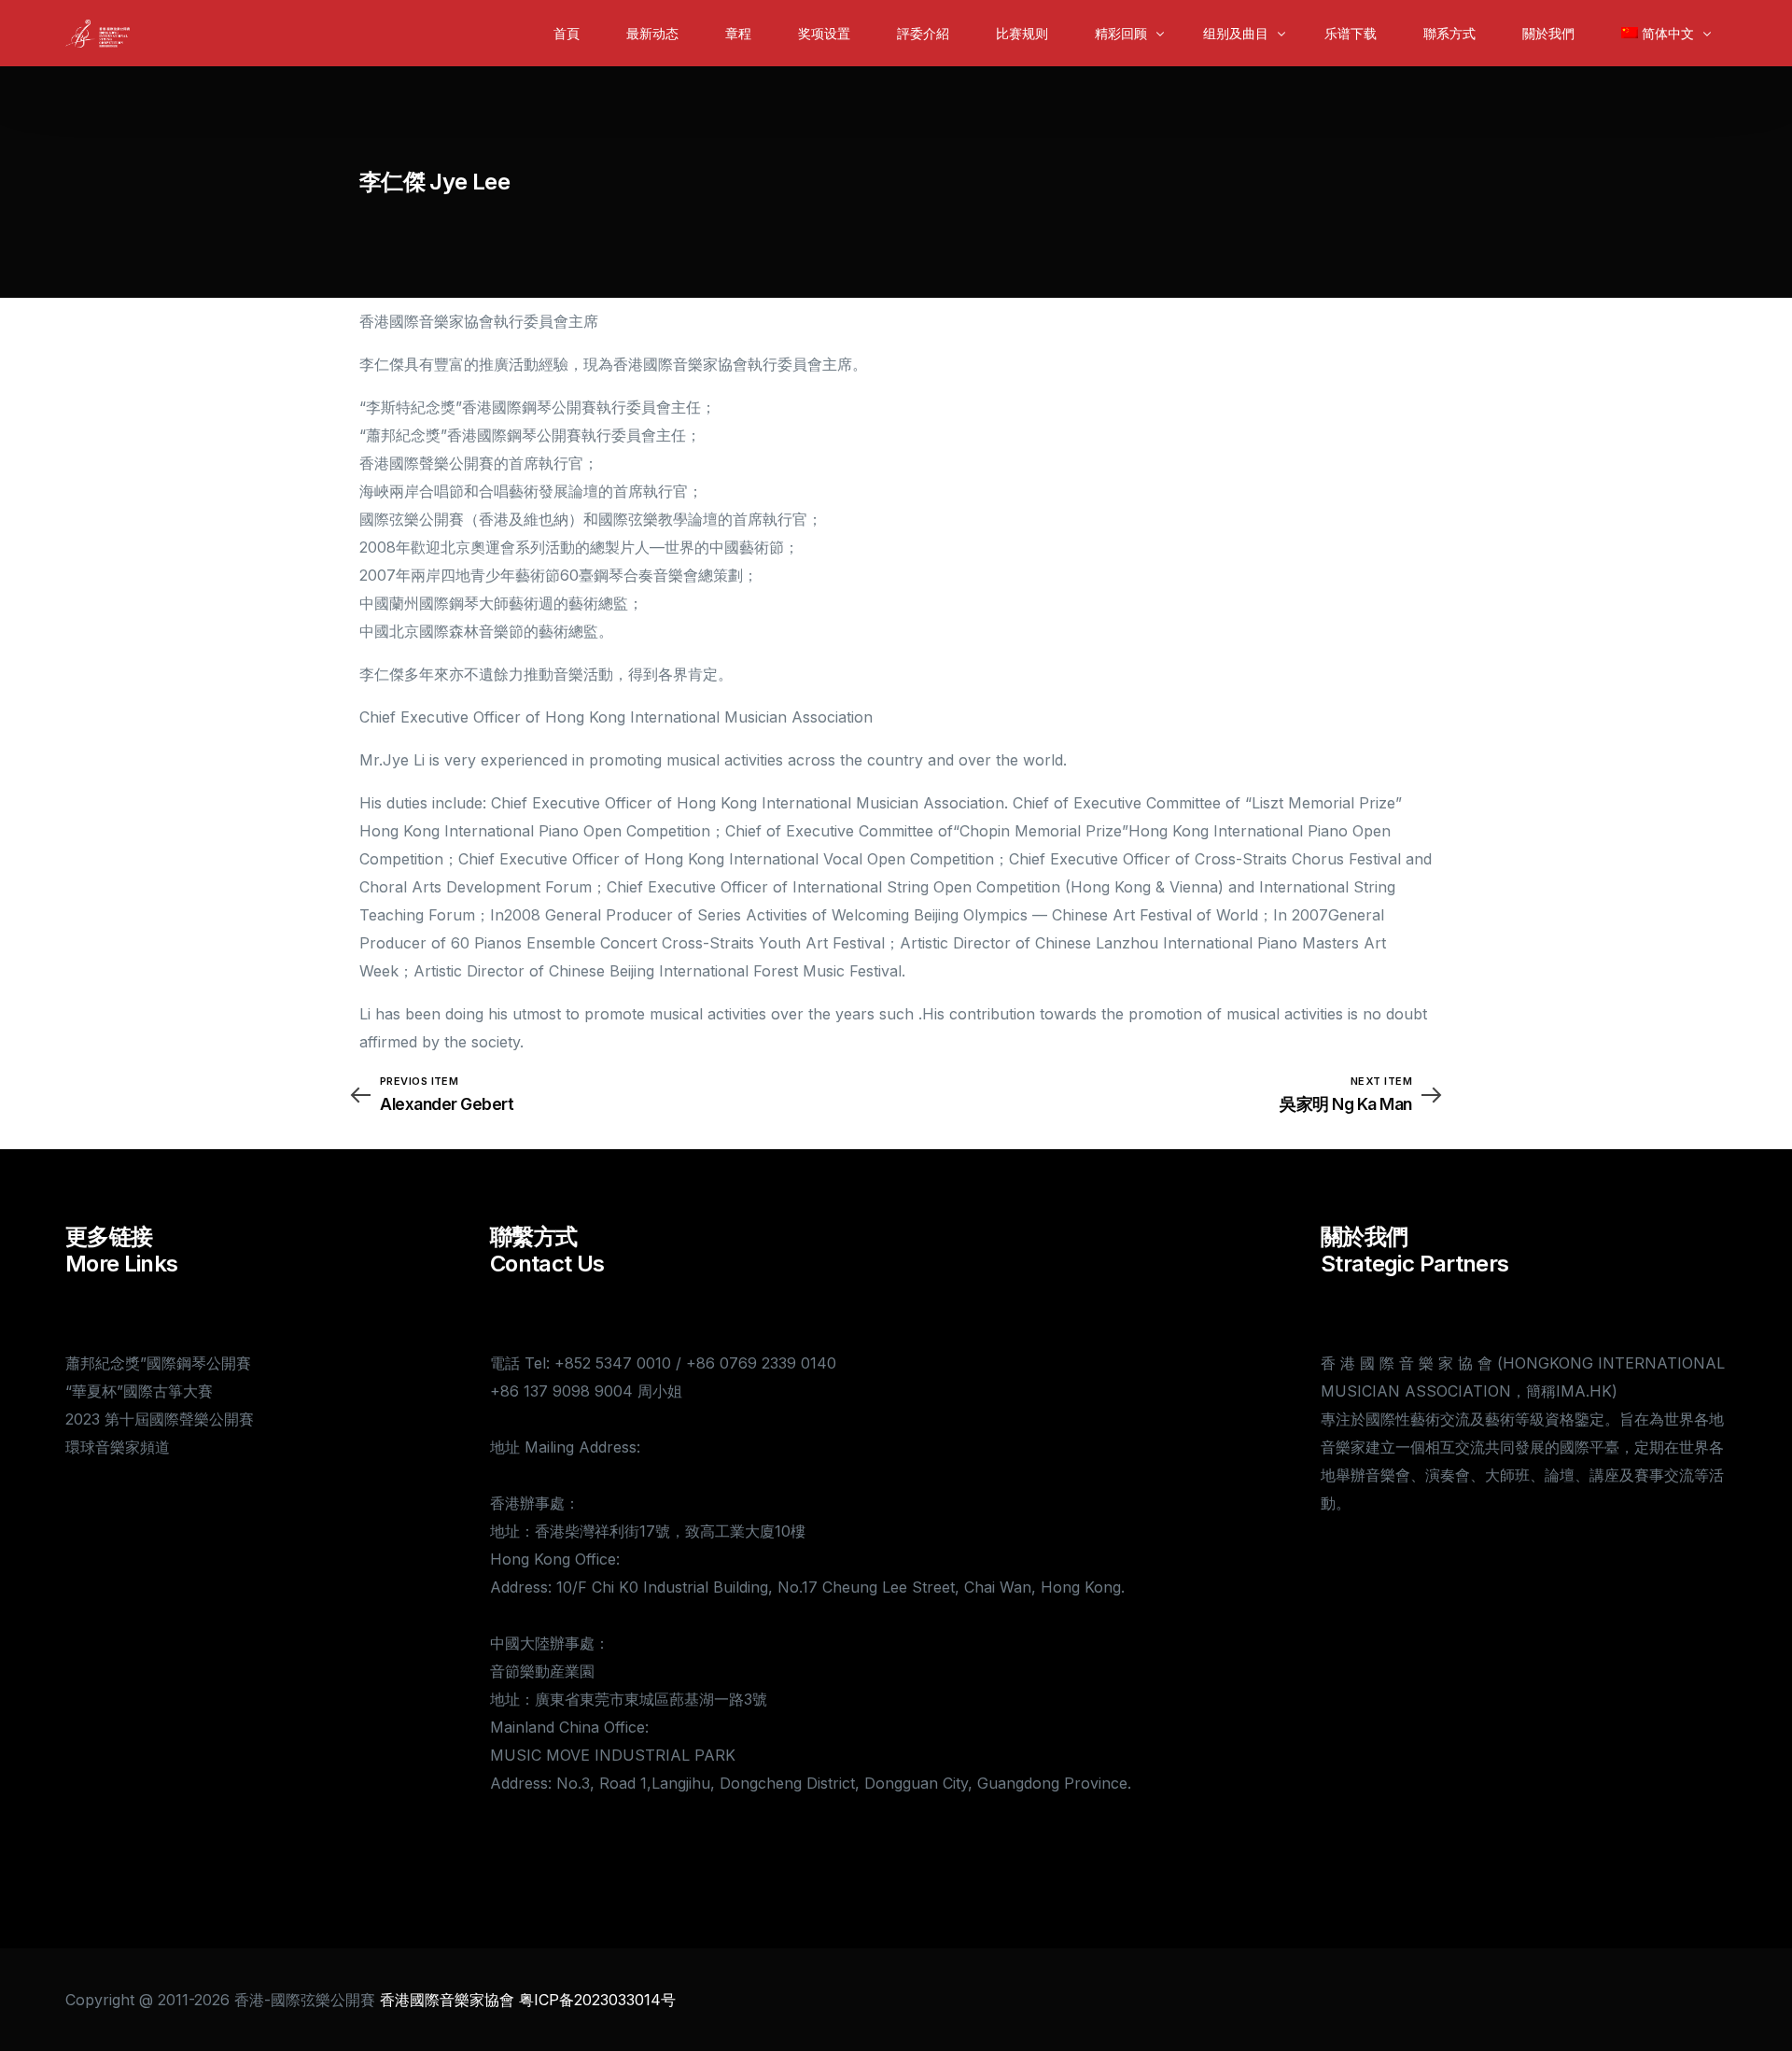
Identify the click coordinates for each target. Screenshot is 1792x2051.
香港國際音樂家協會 (447, 2000)
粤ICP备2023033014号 (597, 2000)
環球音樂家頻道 (118, 1447)
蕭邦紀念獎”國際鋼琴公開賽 (158, 1363)
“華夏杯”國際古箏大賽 (139, 1391)
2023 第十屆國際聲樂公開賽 (160, 1419)
